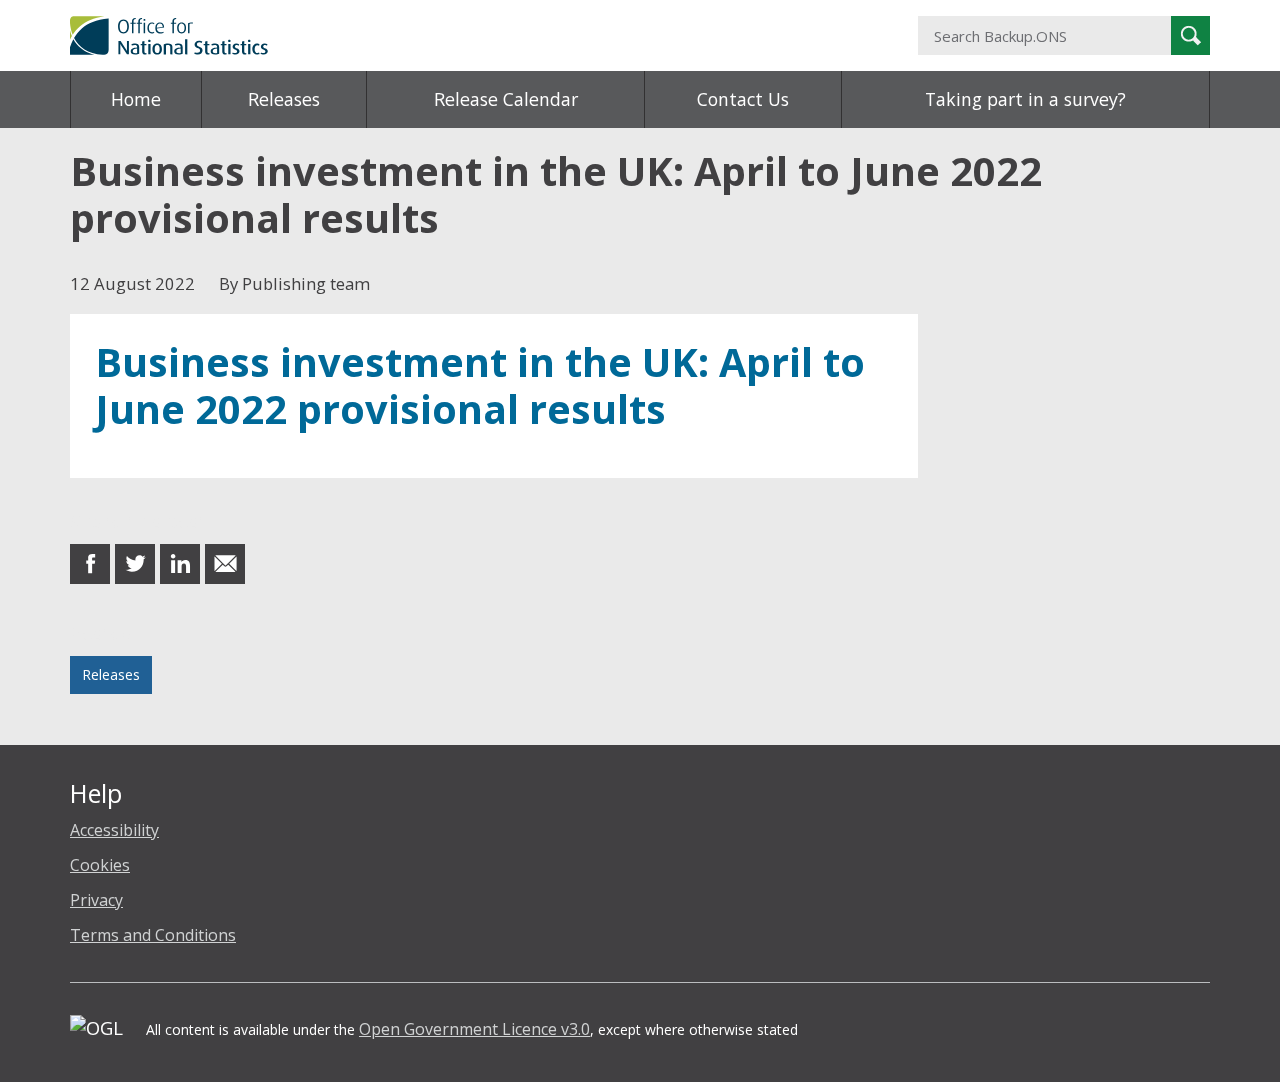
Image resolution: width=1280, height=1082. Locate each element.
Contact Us (743, 99)
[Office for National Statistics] (445, 35)
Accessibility (114, 830)
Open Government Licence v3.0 (474, 1029)
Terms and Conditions (153, 935)
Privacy (96, 900)
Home (136, 99)
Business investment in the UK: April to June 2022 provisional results (480, 385)
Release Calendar (506, 99)
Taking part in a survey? (1025, 99)
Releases (284, 99)
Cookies (100, 865)
